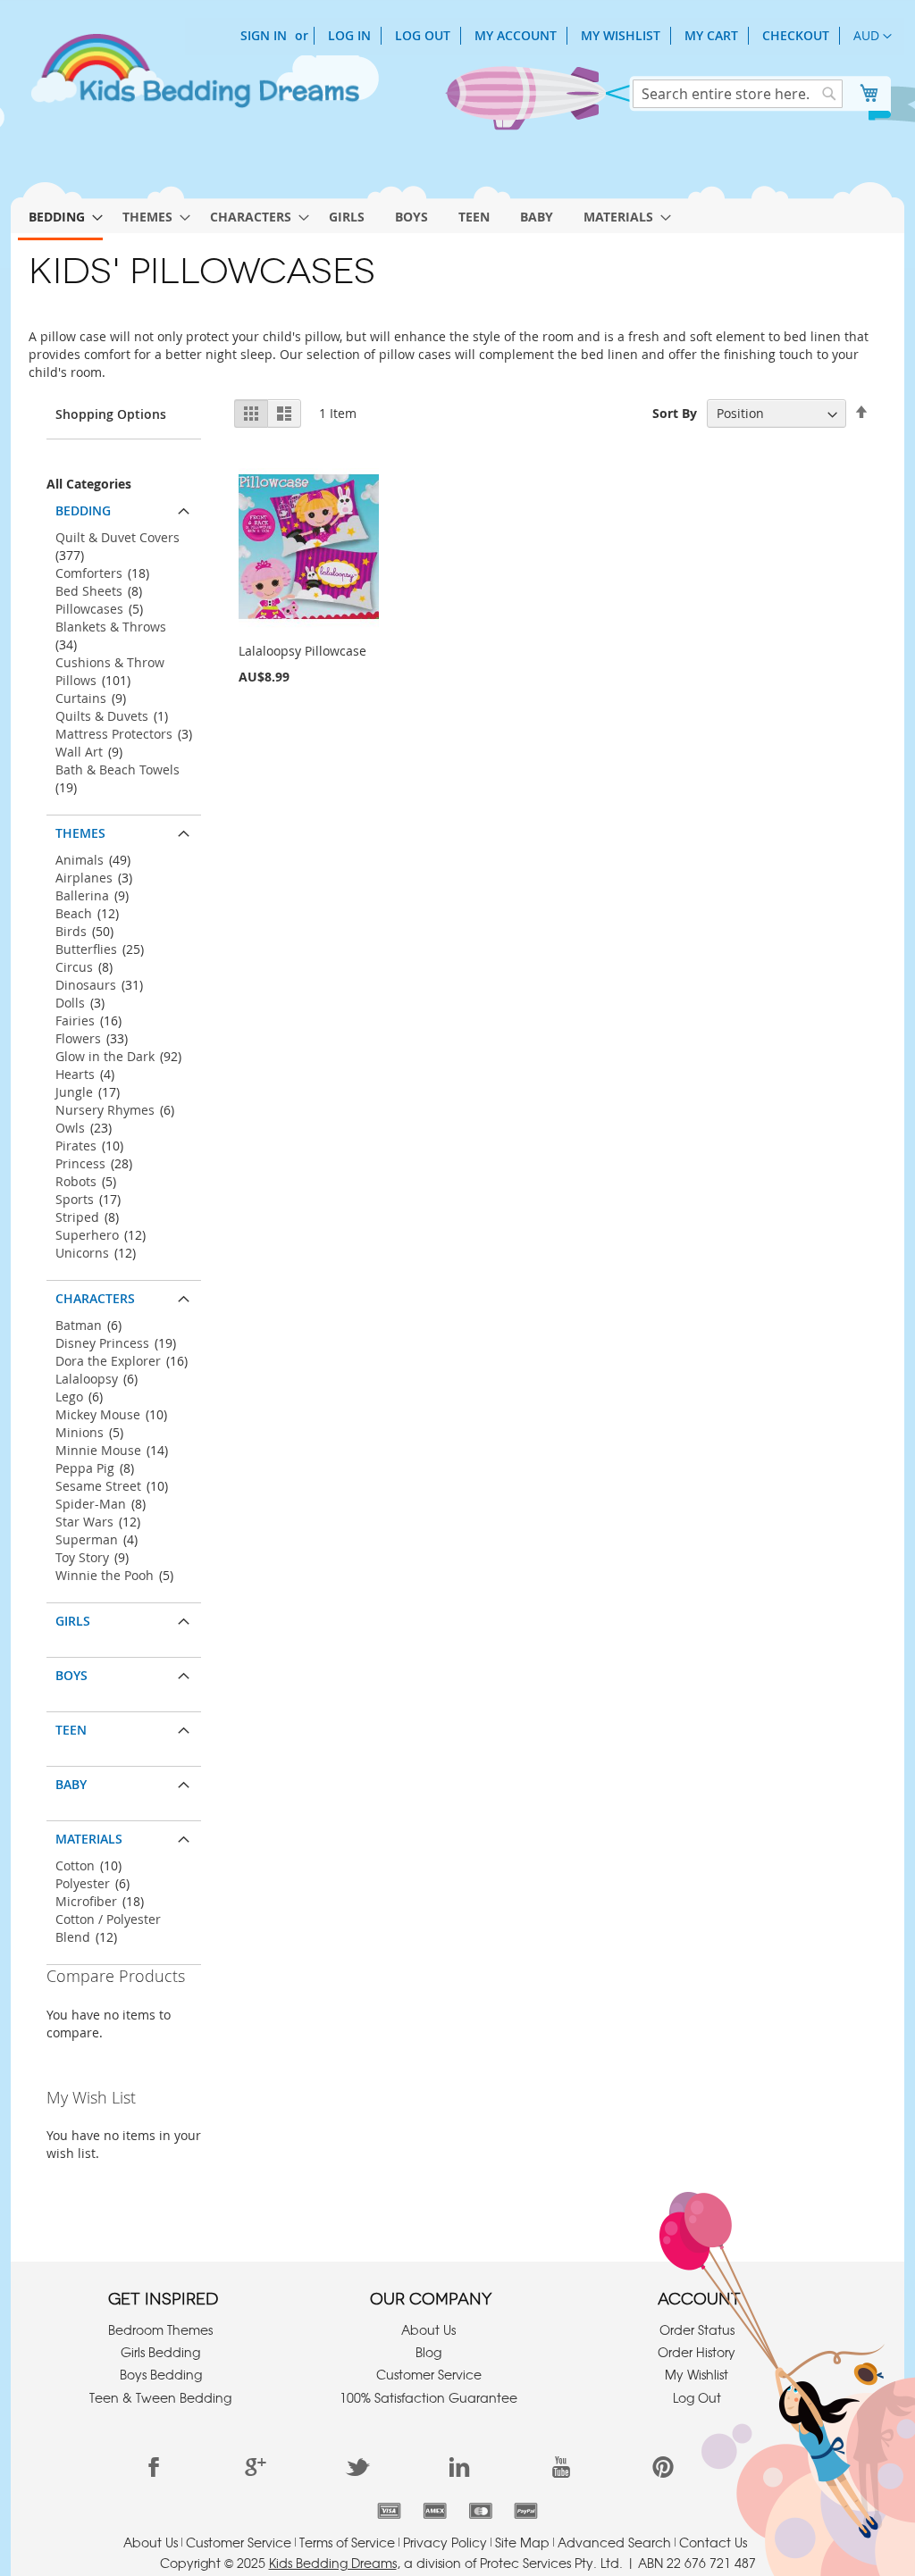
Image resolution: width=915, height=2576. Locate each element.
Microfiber (86, 1901)
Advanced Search (614, 2542)
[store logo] (194, 79)
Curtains (81, 698)
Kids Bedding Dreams (333, 2563)
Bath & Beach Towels (118, 769)
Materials (89, 1839)
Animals (80, 860)
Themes (80, 833)
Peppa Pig (85, 1468)
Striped (77, 1217)
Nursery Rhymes (105, 1110)
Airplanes (84, 878)
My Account (516, 35)
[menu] (457, 213)
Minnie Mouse (98, 1450)
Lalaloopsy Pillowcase (302, 651)
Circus (74, 967)
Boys (71, 1675)
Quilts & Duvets (102, 716)
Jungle (74, 1092)
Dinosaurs (86, 985)
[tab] (124, 506)
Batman (79, 1325)
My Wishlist (621, 35)
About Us (428, 2329)
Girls (73, 1621)
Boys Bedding (161, 2374)
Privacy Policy (445, 2542)
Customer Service (429, 2374)
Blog (428, 2352)
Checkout (796, 35)
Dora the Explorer (108, 1361)
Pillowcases (89, 609)
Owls (70, 1128)
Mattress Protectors (114, 734)
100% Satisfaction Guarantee (428, 2397)
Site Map (522, 2542)
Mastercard (480, 2511)
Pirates (76, 1146)
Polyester (83, 1883)
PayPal (526, 2511)
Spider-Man (91, 1504)
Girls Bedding (160, 2352)
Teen (71, 1730)
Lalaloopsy (87, 1379)
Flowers (78, 1038)
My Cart (711, 35)
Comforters (89, 573)
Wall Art (79, 752)
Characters (95, 1298)
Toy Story (82, 1557)
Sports (75, 1199)
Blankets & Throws (111, 627)
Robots (76, 1181)
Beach (74, 913)
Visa (389, 2511)
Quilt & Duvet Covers (118, 537)
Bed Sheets (89, 591)
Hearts (75, 1074)
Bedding (83, 510)
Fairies (75, 1020)
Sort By (675, 413)
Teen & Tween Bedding (160, 2397)
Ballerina (82, 895)
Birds (71, 931)
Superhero (87, 1235)
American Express (435, 2511)
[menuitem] (60, 218)
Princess (80, 1163)
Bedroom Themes (160, 2329)
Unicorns (82, 1253)
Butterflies (86, 949)
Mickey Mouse (98, 1414)
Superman (87, 1539)
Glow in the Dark (105, 1056)
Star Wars (84, 1522)
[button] (873, 37)
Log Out (423, 35)
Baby (71, 1784)
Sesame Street (98, 1486)
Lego (69, 1397)
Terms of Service (347, 2542)
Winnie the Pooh (105, 1575)
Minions (80, 1432)
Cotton (75, 1865)
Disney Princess (102, 1343)
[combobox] (738, 94)
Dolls (70, 1003)
